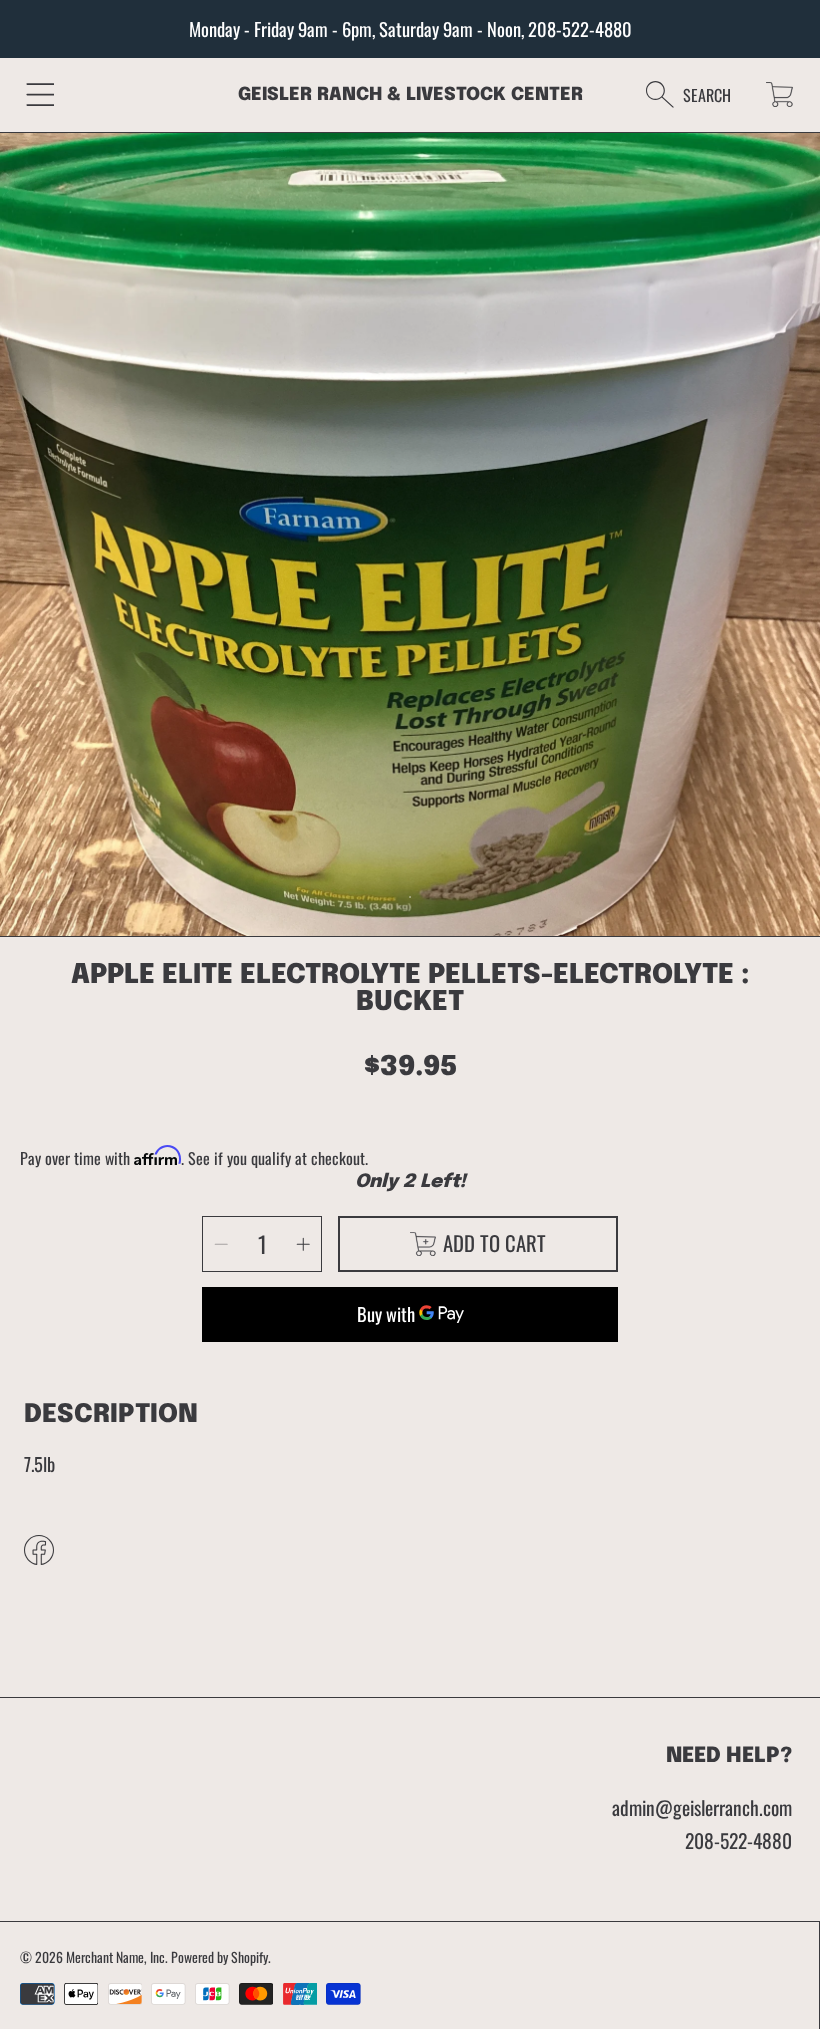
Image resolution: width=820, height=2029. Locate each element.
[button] (40, 94)
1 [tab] (410, 897)
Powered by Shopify (219, 1957)
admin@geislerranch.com (702, 1807)
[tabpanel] (410, 542)
